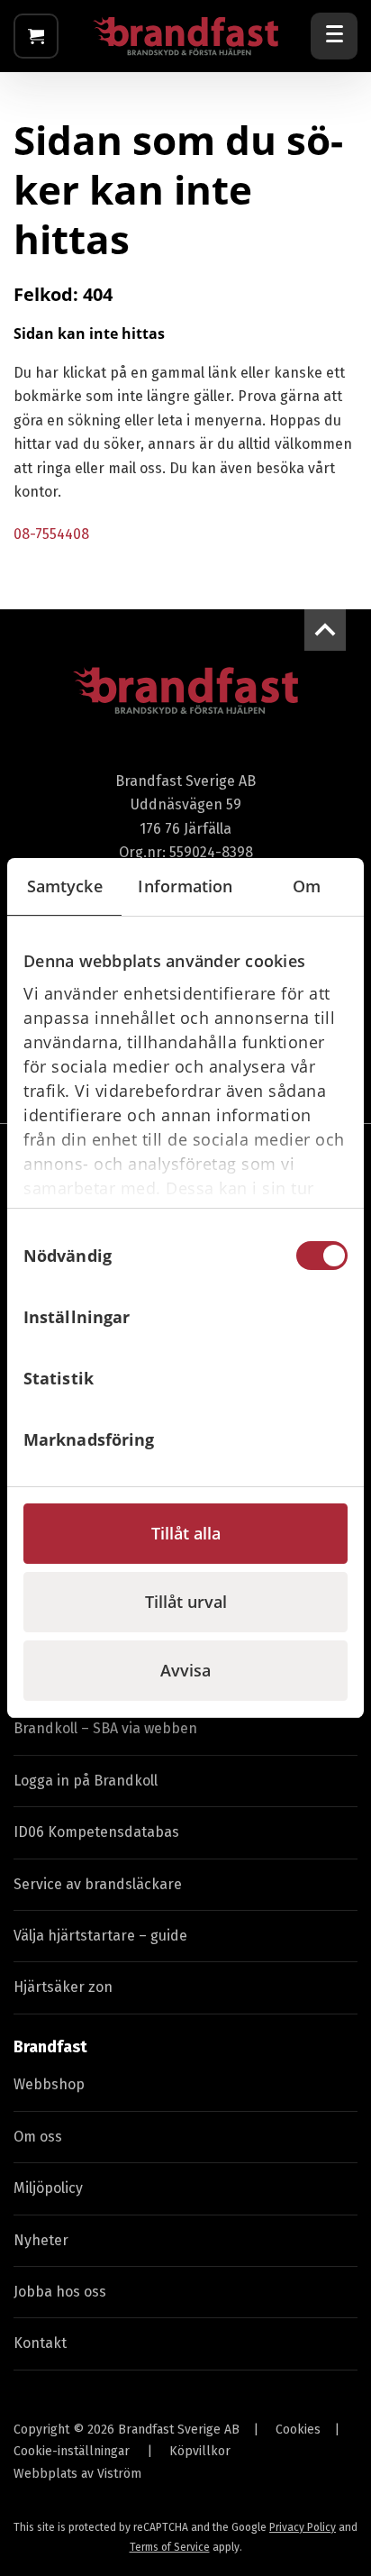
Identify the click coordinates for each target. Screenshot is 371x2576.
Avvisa (185, 1670)
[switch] (322, 1317)
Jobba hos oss (60, 2292)
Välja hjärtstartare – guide (100, 1936)
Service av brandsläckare (98, 1884)
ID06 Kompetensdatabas (96, 1832)
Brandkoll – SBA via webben (105, 1728)
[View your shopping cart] (36, 36)
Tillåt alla (186, 1533)
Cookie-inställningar (72, 2451)
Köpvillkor (200, 2451)
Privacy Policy (303, 2527)
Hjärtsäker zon (63, 1987)
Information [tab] (185, 886)
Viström (119, 2474)
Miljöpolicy (48, 2188)
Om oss (38, 2137)
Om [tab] (307, 886)
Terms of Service (170, 2547)
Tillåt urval (186, 1602)
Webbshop (49, 2084)
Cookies (298, 2430)
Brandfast (50, 2047)
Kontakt (40, 2343)
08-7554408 (51, 534)
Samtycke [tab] (65, 886)
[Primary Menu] (334, 36)
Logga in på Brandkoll (86, 1781)
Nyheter (41, 2240)
